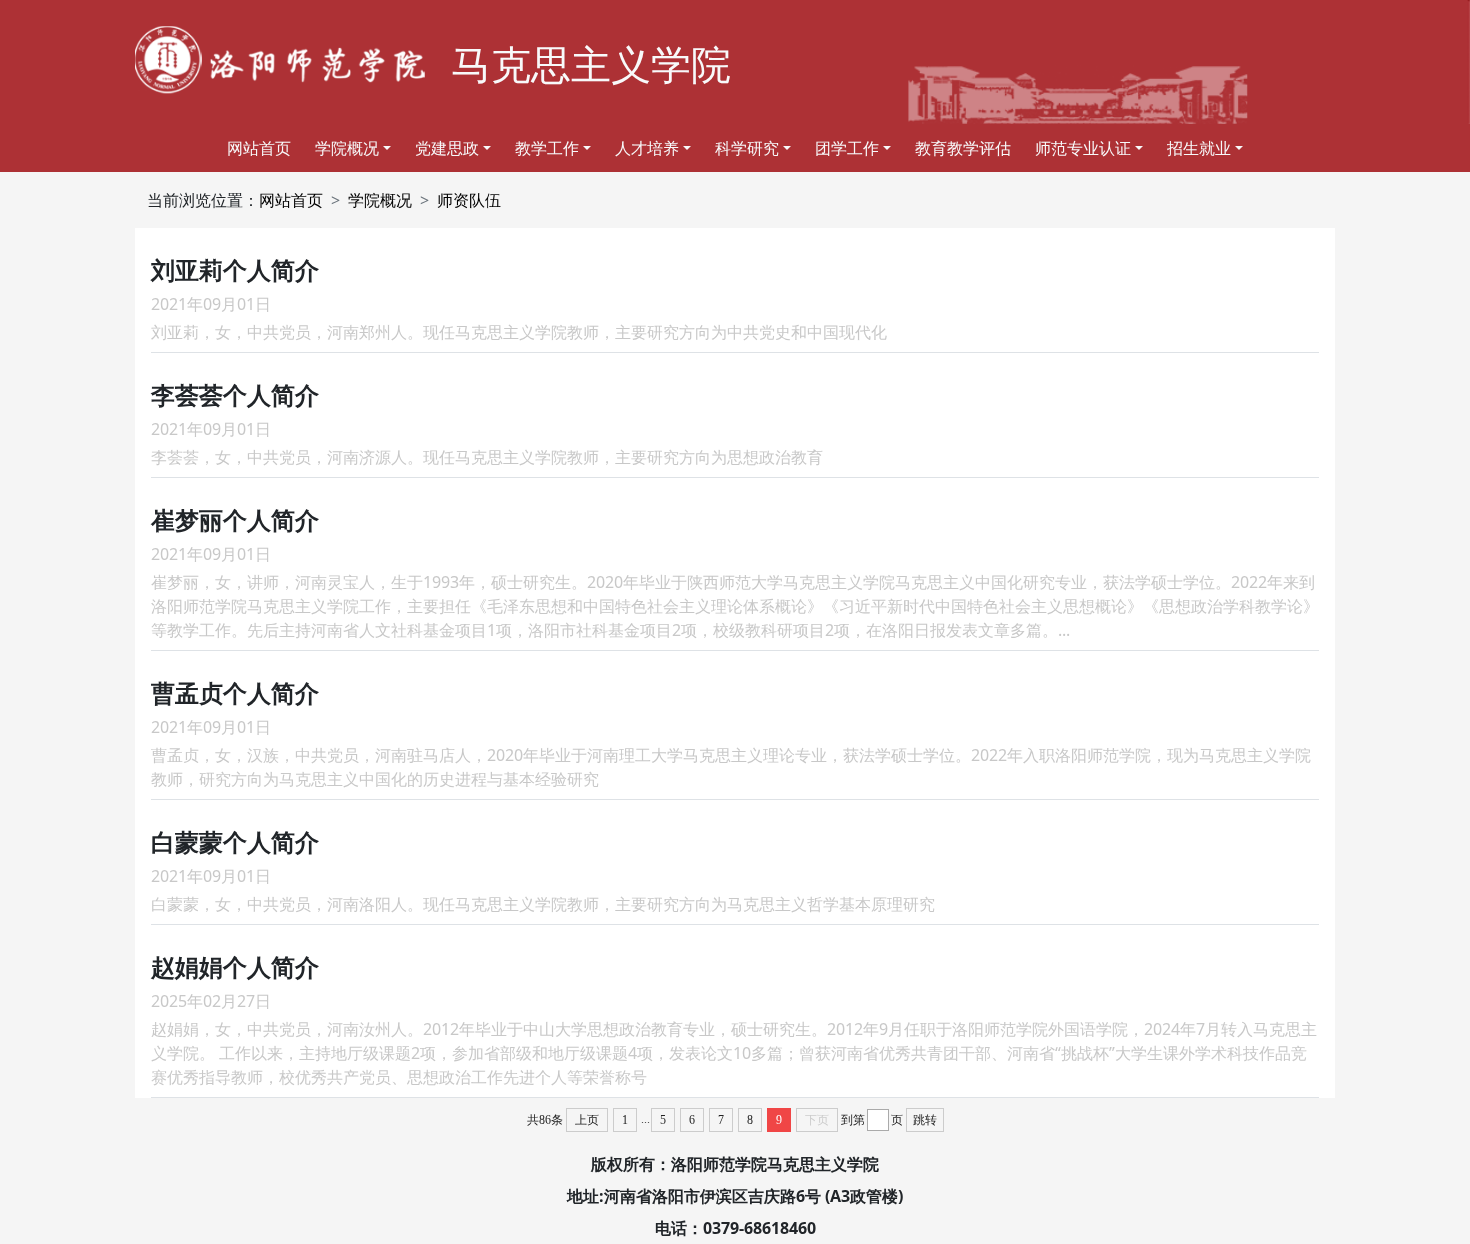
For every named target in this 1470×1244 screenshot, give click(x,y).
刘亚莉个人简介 (235, 269)
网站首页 (259, 148)
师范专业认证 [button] (1083, 148)
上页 (587, 1120)
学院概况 (380, 200)
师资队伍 (469, 200)
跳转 (925, 1120)
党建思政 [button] (447, 148)
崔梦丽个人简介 (235, 519)
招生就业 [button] (1199, 148)
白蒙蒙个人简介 (235, 841)
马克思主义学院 (591, 63)
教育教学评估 (963, 148)
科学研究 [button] (747, 148)
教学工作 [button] (547, 148)
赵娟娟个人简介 (235, 966)
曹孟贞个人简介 (235, 692)
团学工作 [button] (847, 148)
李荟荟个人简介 (235, 394)
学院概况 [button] (347, 148)
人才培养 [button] (647, 148)
